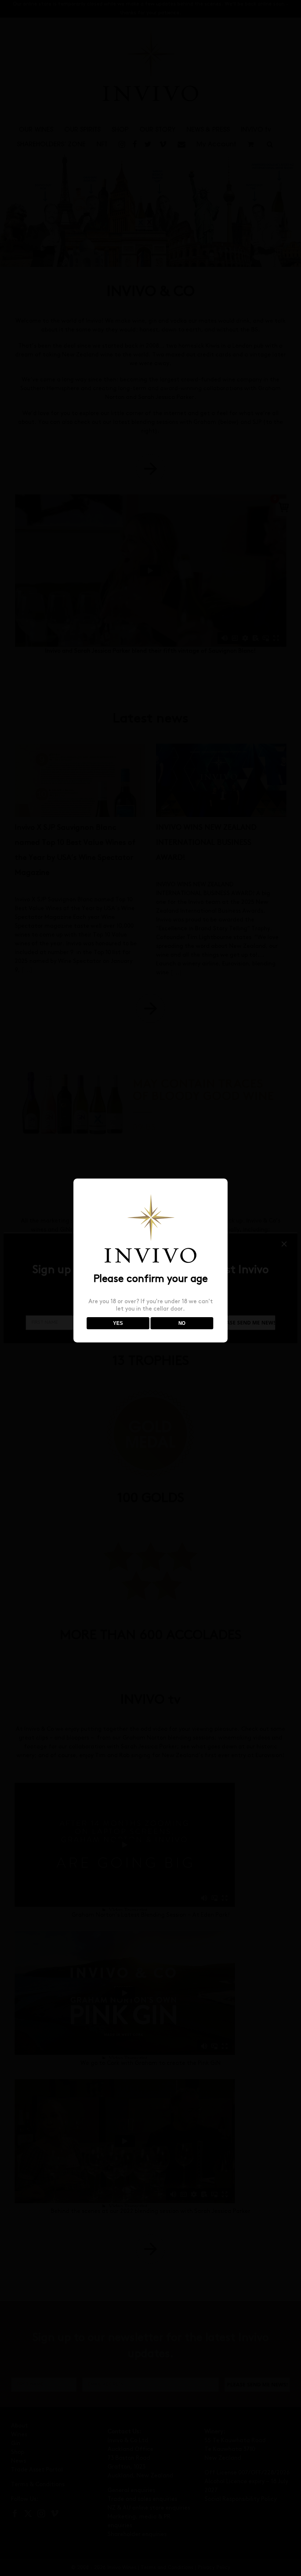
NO (182, 1323)
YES (118, 1323)
